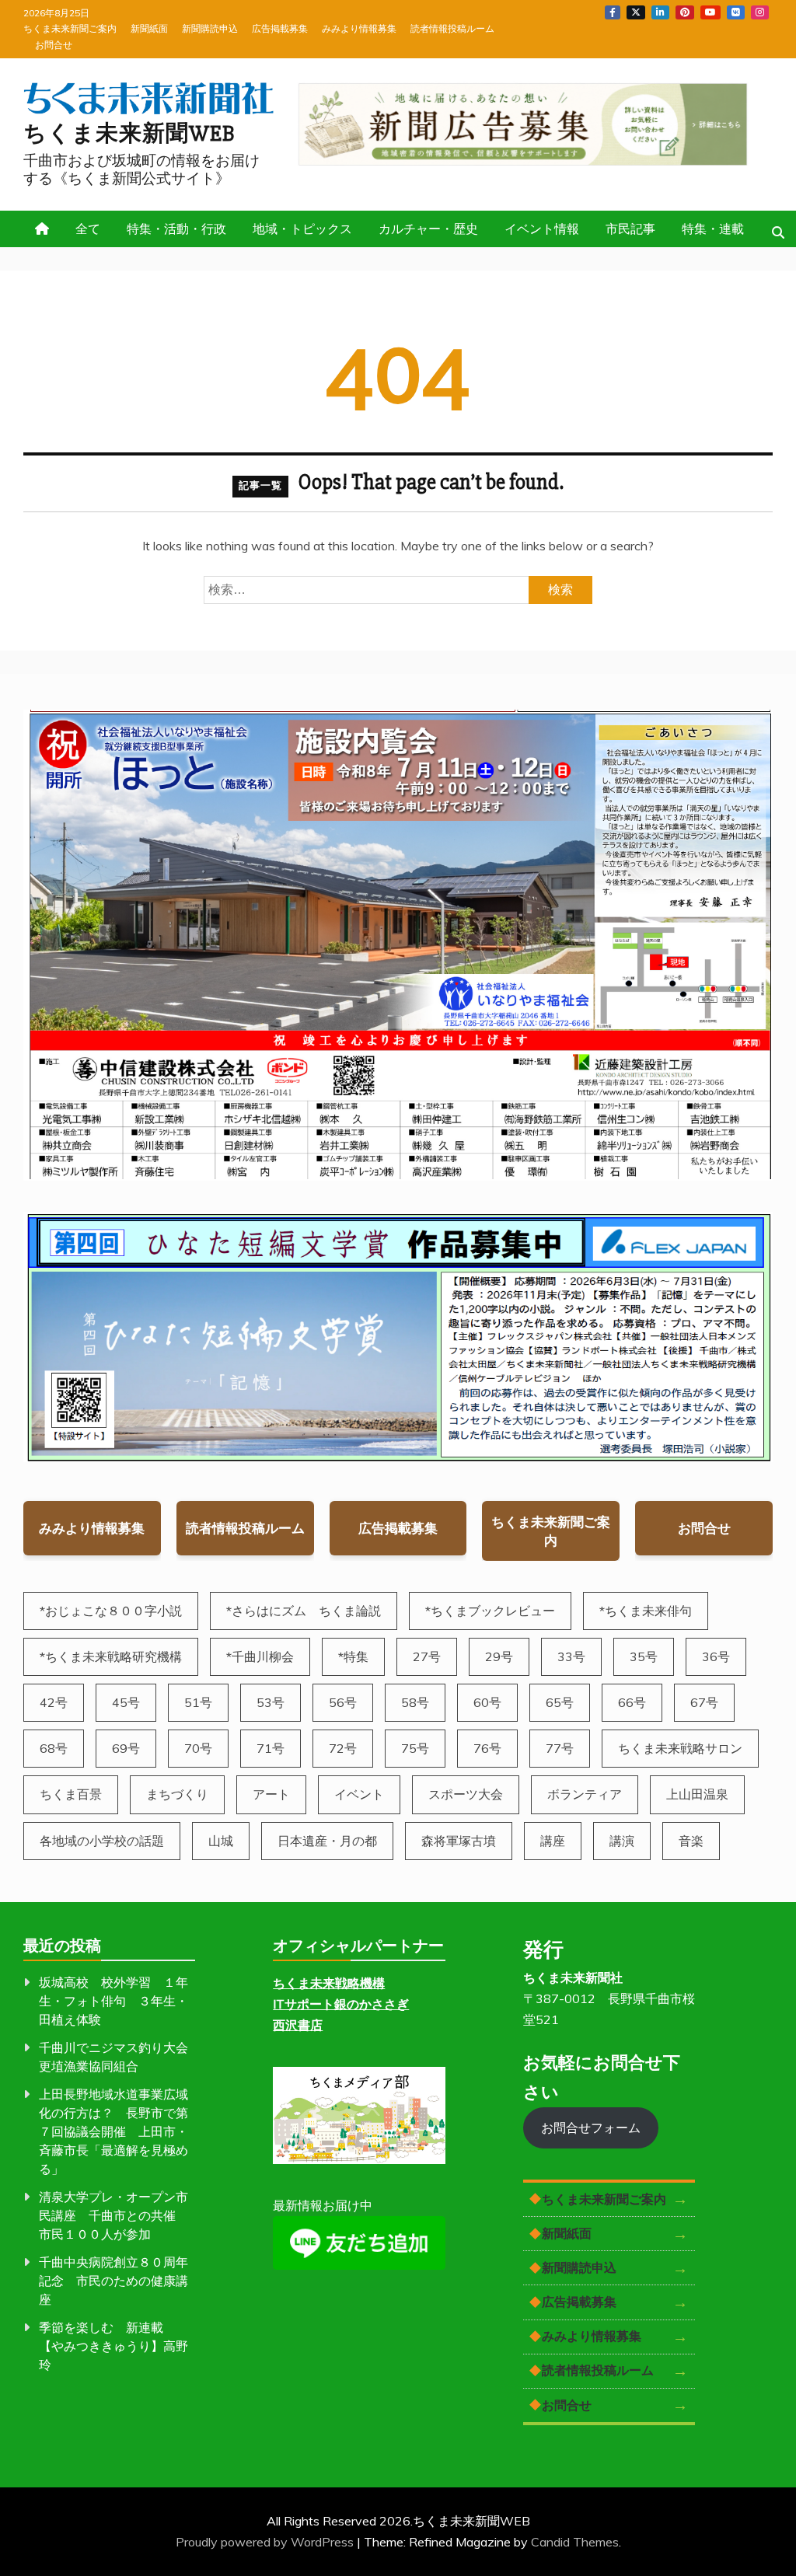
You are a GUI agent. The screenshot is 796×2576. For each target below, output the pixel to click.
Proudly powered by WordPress (266, 2542)
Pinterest (685, 12)
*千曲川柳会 (260, 1656)
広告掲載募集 (280, 28)
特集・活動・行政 (176, 229)
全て (88, 229)
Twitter (636, 12)
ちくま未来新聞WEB (129, 134)
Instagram (760, 12)
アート (271, 1794)
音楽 (691, 1841)
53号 (271, 1702)
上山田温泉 (697, 1794)
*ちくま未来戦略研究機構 (111, 1656)
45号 (126, 1702)
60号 (487, 1702)
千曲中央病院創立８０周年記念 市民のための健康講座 (113, 2281)
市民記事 (630, 229)
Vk (736, 12)
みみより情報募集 (359, 28)
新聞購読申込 (210, 28)
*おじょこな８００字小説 (111, 1611)
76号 (487, 1748)
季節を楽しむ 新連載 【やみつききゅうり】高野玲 (113, 2346)
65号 (560, 1702)
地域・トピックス (302, 229)
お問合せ (54, 45)
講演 (622, 1841)
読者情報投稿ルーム (452, 28)
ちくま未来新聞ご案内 (70, 28)
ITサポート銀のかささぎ (341, 2004)
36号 (716, 1656)
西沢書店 (298, 2025)
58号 (415, 1702)
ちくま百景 (71, 1794)
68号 (54, 1748)
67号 (704, 1702)
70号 (198, 1748)
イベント (359, 1794)
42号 (54, 1702)
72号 (343, 1748)
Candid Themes (575, 2542)
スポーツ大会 (466, 1794)
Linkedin (660, 12)
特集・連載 (713, 229)
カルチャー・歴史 (428, 229)
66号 (632, 1702)
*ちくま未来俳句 (646, 1611)
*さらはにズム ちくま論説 (304, 1611)
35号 (644, 1656)
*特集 (353, 1656)
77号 (560, 1748)
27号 (427, 1656)
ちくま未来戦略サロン (680, 1748)
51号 (198, 1702)
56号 (343, 1702)
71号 (271, 1748)
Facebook (613, 12)
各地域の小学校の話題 (102, 1841)
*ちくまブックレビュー (490, 1611)
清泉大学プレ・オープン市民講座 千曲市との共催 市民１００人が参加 (113, 2215)
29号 (499, 1656)
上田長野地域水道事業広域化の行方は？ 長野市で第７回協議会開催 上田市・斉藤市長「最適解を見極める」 (113, 2131)
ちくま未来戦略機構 (329, 1983)
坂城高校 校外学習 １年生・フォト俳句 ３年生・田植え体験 (113, 2001)
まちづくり (177, 1794)
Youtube (710, 12)
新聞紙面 (149, 28)
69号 (126, 1748)
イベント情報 (542, 229)
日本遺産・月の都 (327, 1841)
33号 (571, 1656)
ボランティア (585, 1794)
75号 (415, 1748)
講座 (553, 1841)
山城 (221, 1841)
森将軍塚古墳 (459, 1841)
